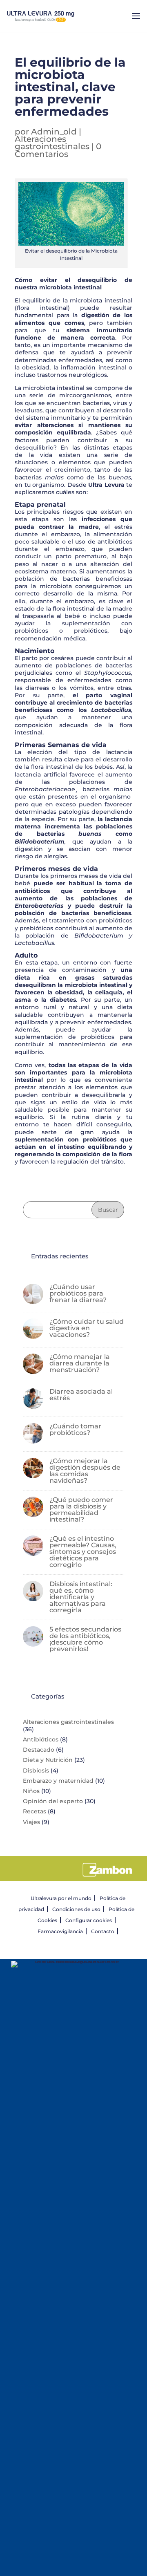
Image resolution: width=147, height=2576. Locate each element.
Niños (31, 1791)
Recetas (35, 1811)
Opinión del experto (53, 1801)
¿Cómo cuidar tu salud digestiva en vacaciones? (87, 1328)
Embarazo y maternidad (58, 1781)
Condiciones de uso (76, 1909)
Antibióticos (41, 1739)
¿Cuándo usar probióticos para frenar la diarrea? (78, 1293)
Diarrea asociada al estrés (81, 1395)
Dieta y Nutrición (48, 1760)
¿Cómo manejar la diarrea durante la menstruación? (80, 1363)
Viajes (31, 1822)
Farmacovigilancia (60, 1931)
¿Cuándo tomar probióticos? (75, 1429)
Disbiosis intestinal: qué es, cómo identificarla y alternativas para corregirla (81, 1597)
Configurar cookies (89, 1920)
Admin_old (54, 132)
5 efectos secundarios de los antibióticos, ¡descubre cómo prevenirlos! (85, 1639)
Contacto (103, 1931)
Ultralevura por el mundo (61, 1898)
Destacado (39, 1750)
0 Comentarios (58, 150)
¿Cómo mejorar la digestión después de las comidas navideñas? (85, 1471)
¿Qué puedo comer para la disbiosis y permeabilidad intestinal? (81, 1510)
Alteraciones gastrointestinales (52, 143)
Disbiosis (36, 1770)
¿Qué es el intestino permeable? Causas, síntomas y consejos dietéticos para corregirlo (83, 1552)
